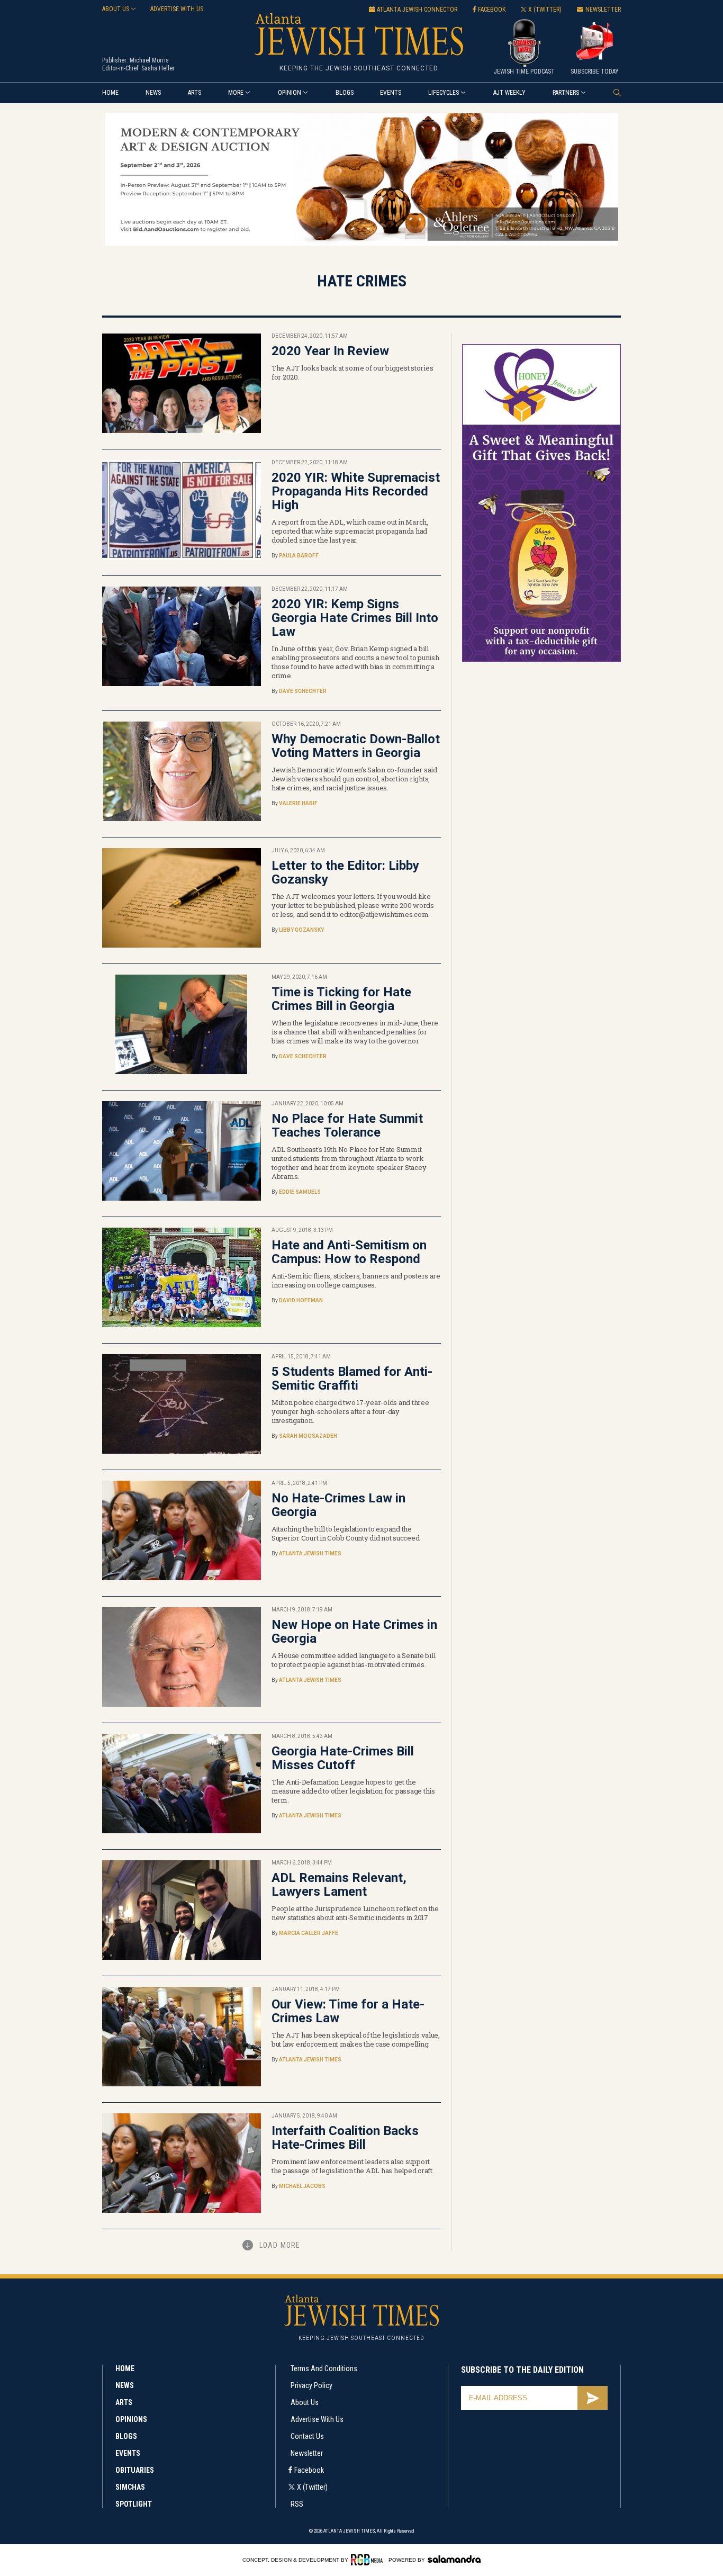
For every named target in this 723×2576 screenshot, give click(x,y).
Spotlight (134, 2504)
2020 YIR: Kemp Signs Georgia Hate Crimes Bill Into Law (355, 618)
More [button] (236, 93)
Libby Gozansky (301, 930)
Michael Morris (149, 60)
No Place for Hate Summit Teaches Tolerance (347, 1125)
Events (391, 93)
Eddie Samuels (300, 1192)
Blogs (345, 93)
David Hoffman (301, 1300)
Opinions (131, 2419)
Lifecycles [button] (444, 93)
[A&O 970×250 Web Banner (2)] (361, 244)
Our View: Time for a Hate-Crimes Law (348, 2011)
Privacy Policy (311, 2385)
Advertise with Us (317, 2419)
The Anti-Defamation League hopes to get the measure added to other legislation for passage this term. (353, 1791)
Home (110, 93)
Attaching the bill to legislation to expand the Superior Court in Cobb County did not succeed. (346, 1533)
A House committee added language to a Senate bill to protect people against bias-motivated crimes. (353, 1660)
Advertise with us (177, 9)
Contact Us (307, 2436)
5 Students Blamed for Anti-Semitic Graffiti (352, 1379)
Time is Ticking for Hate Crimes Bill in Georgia (341, 999)
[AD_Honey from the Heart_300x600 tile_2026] (541, 660)
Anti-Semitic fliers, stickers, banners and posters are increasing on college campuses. (356, 1280)
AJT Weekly (509, 93)
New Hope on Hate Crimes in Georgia (354, 1632)
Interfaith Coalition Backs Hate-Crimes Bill (345, 2138)
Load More (280, 2245)
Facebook (309, 2470)
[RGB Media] (369, 2560)
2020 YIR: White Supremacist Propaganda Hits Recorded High (356, 491)
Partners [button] (566, 93)
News (153, 93)
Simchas (130, 2487)
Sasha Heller (158, 68)
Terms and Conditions (324, 2368)
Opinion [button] (290, 93)
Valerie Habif (298, 803)
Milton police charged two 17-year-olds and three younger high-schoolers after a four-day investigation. (350, 1411)
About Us (305, 2402)
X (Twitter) (312, 2487)
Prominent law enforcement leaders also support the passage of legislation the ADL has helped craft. (353, 2166)
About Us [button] (116, 9)
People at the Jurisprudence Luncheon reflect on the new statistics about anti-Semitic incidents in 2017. (355, 1913)
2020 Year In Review (330, 351)
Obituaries (135, 2470)
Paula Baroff (299, 556)
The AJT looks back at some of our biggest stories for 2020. (352, 372)
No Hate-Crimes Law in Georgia (338, 1505)
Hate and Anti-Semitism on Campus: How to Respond (349, 1252)
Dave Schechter (303, 691)
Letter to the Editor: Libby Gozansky (345, 872)
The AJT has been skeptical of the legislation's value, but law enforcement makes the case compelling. (356, 2039)
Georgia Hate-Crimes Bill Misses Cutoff (343, 1758)
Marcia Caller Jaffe (309, 1933)
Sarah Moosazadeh (308, 1436)
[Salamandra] (454, 2559)
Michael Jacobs (302, 2186)
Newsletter (307, 2453)
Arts (195, 93)
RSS (297, 2504)
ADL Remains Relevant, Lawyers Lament (339, 1885)
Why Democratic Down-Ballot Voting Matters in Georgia (356, 746)
